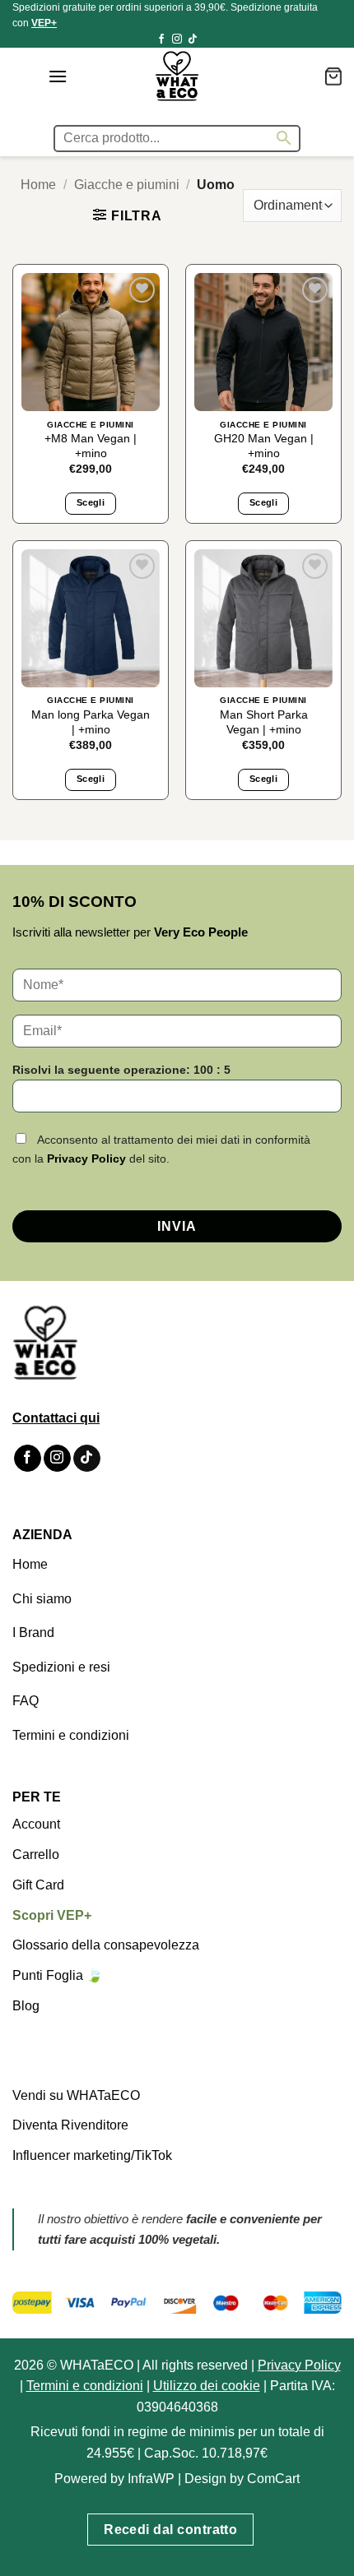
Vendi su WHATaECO (76, 2095)
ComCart (273, 2478)
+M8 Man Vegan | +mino (91, 446)
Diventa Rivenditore (70, 2125)
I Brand (33, 1633)
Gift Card (38, 1885)
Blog (26, 2006)
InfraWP (151, 2478)
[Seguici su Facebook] (161, 39)
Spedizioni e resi (61, 1667)
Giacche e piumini (127, 185)
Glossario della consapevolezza (106, 1945)
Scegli (91, 502)
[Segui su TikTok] (193, 39)
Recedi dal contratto (170, 2530)
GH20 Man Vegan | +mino (264, 446)
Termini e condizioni (71, 1735)
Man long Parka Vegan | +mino (91, 722)
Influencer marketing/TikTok (92, 2155)
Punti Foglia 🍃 (58, 1975)
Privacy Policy (86, 1159)
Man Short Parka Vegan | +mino (264, 722)
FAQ (26, 1701)
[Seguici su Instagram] (177, 39)
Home (38, 185)
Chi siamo (42, 1599)
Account (36, 1824)
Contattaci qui (56, 1418)
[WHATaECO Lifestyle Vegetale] (177, 76)
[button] (58, 76)
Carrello (36, 1855)
